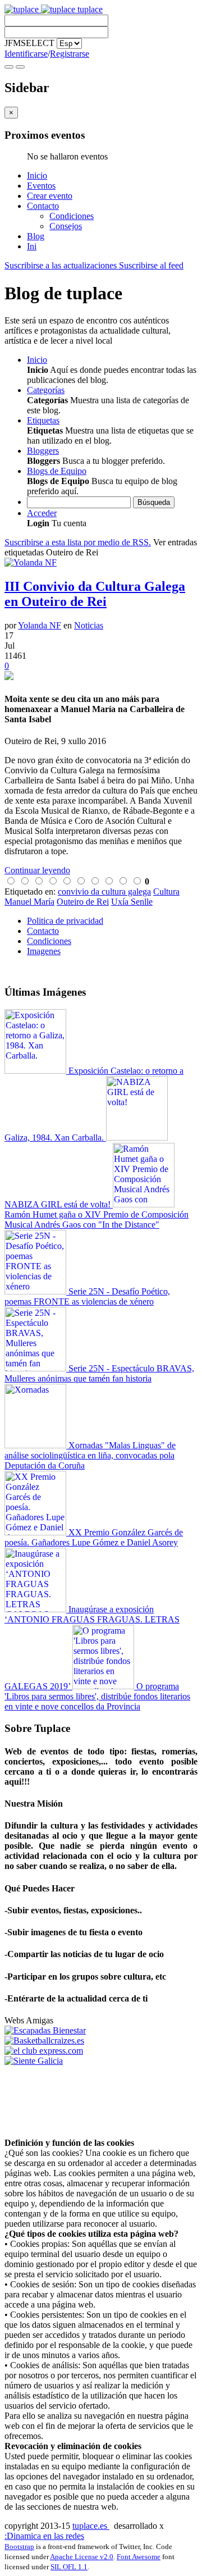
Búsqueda (154, 502)
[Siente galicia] (34, 2061)
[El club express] (44, 2051)
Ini (32, 246)
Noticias (89, 625)
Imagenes (44, 951)
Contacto (43, 206)
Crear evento (50, 196)
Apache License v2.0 (82, 2557)
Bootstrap (19, 2547)
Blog (36, 236)
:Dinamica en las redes (44, 2536)
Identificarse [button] (26, 54)
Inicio (37, 175)
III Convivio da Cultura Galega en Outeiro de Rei (95, 594)
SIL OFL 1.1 (69, 2567)
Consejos (66, 226)
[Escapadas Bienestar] (45, 2030)
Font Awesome (139, 2557)
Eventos (41, 186)
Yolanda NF (40, 625)
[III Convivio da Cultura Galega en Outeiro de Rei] (101, 677)
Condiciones (72, 216)
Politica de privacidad (65, 921)
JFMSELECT (29, 43)
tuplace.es (91, 2526)
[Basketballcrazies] (44, 2041)
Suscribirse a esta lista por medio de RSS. (78, 542)
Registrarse (70, 54)
